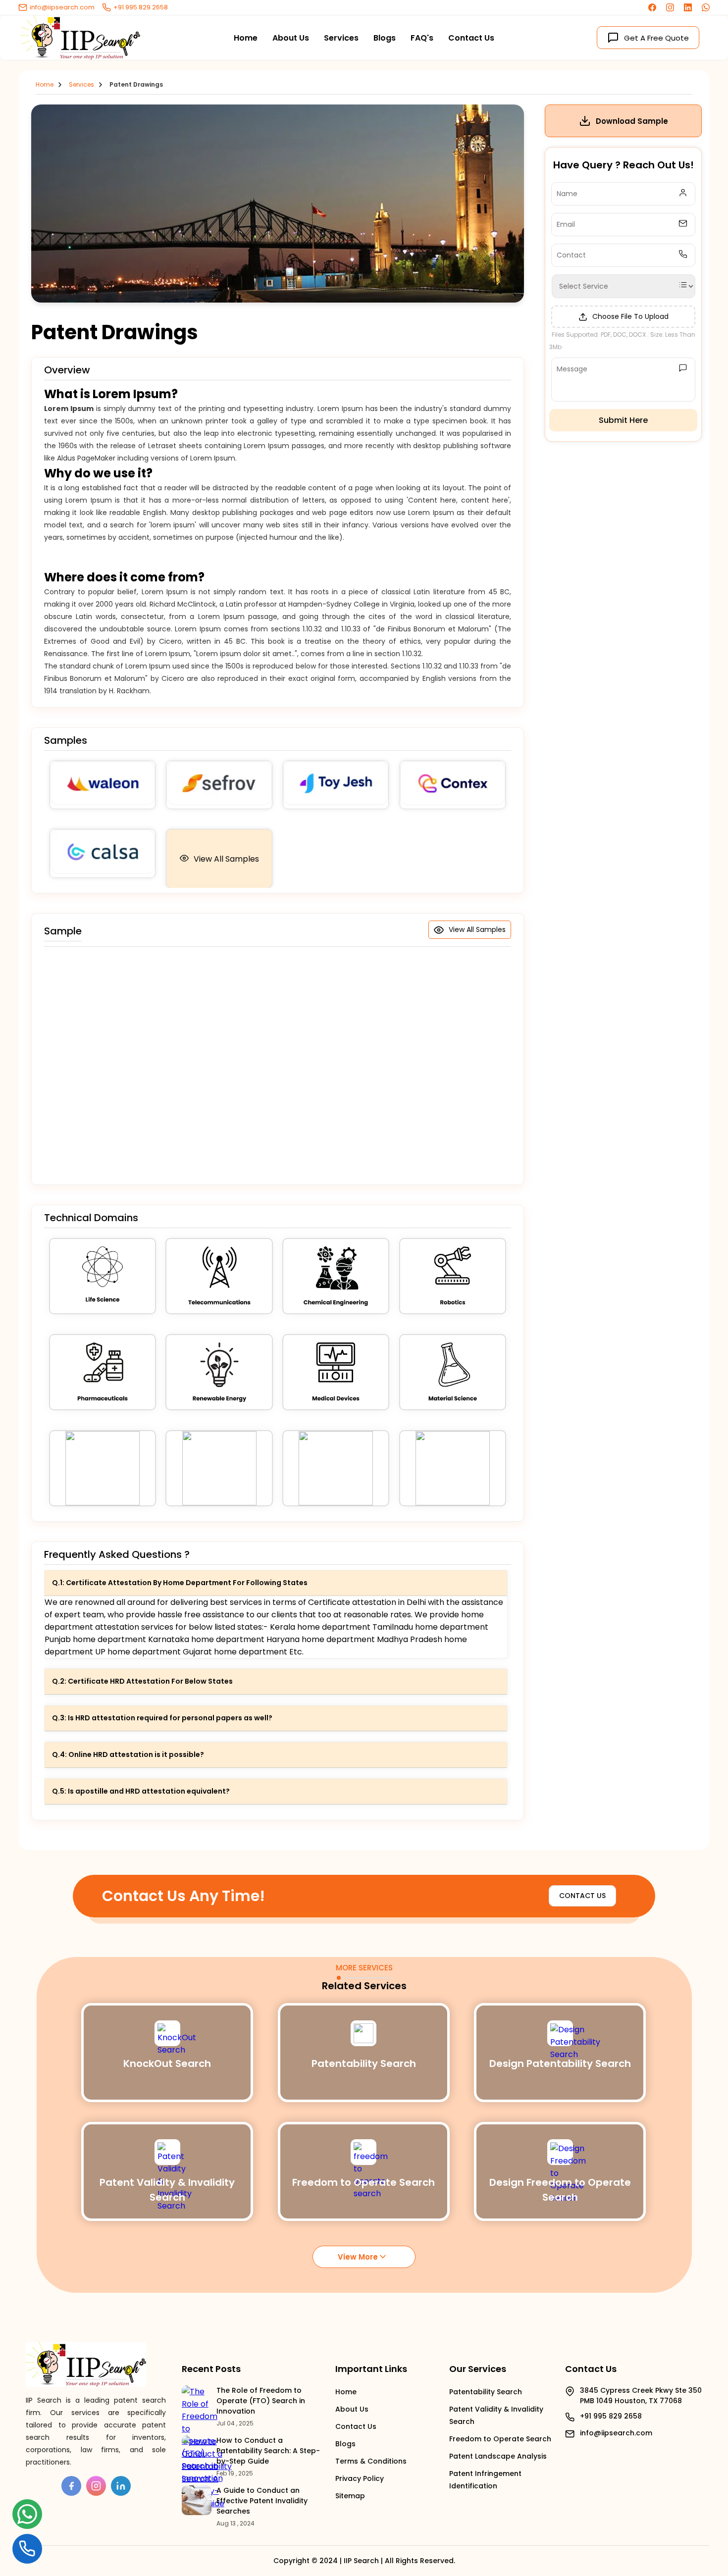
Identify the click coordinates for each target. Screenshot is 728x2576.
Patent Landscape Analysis (498, 2456)
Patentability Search (486, 2392)
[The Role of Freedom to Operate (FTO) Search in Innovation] (197, 2400)
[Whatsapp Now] (706, 9)
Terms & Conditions (371, 2461)
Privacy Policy (360, 2478)
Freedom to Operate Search (500, 2439)
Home (246, 38)
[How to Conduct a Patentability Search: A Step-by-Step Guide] (197, 2450)
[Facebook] (652, 9)
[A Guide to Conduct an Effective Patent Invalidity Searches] (197, 2500)
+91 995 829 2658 (141, 7)
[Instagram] (670, 9)
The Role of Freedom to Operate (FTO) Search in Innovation (261, 2401)
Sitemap (350, 2496)
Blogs (385, 38)
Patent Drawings (136, 84)
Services (341, 38)
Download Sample (632, 121)
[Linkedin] (688, 9)
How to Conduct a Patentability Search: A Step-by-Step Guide (268, 2451)
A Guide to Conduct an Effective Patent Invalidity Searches (262, 2501)
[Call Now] (27, 2548)
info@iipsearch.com (62, 7)
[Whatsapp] (27, 2517)
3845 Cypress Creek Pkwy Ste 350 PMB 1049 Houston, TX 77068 (641, 2396)
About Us (291, 38)
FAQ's (422, 38)
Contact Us (471, 38)
